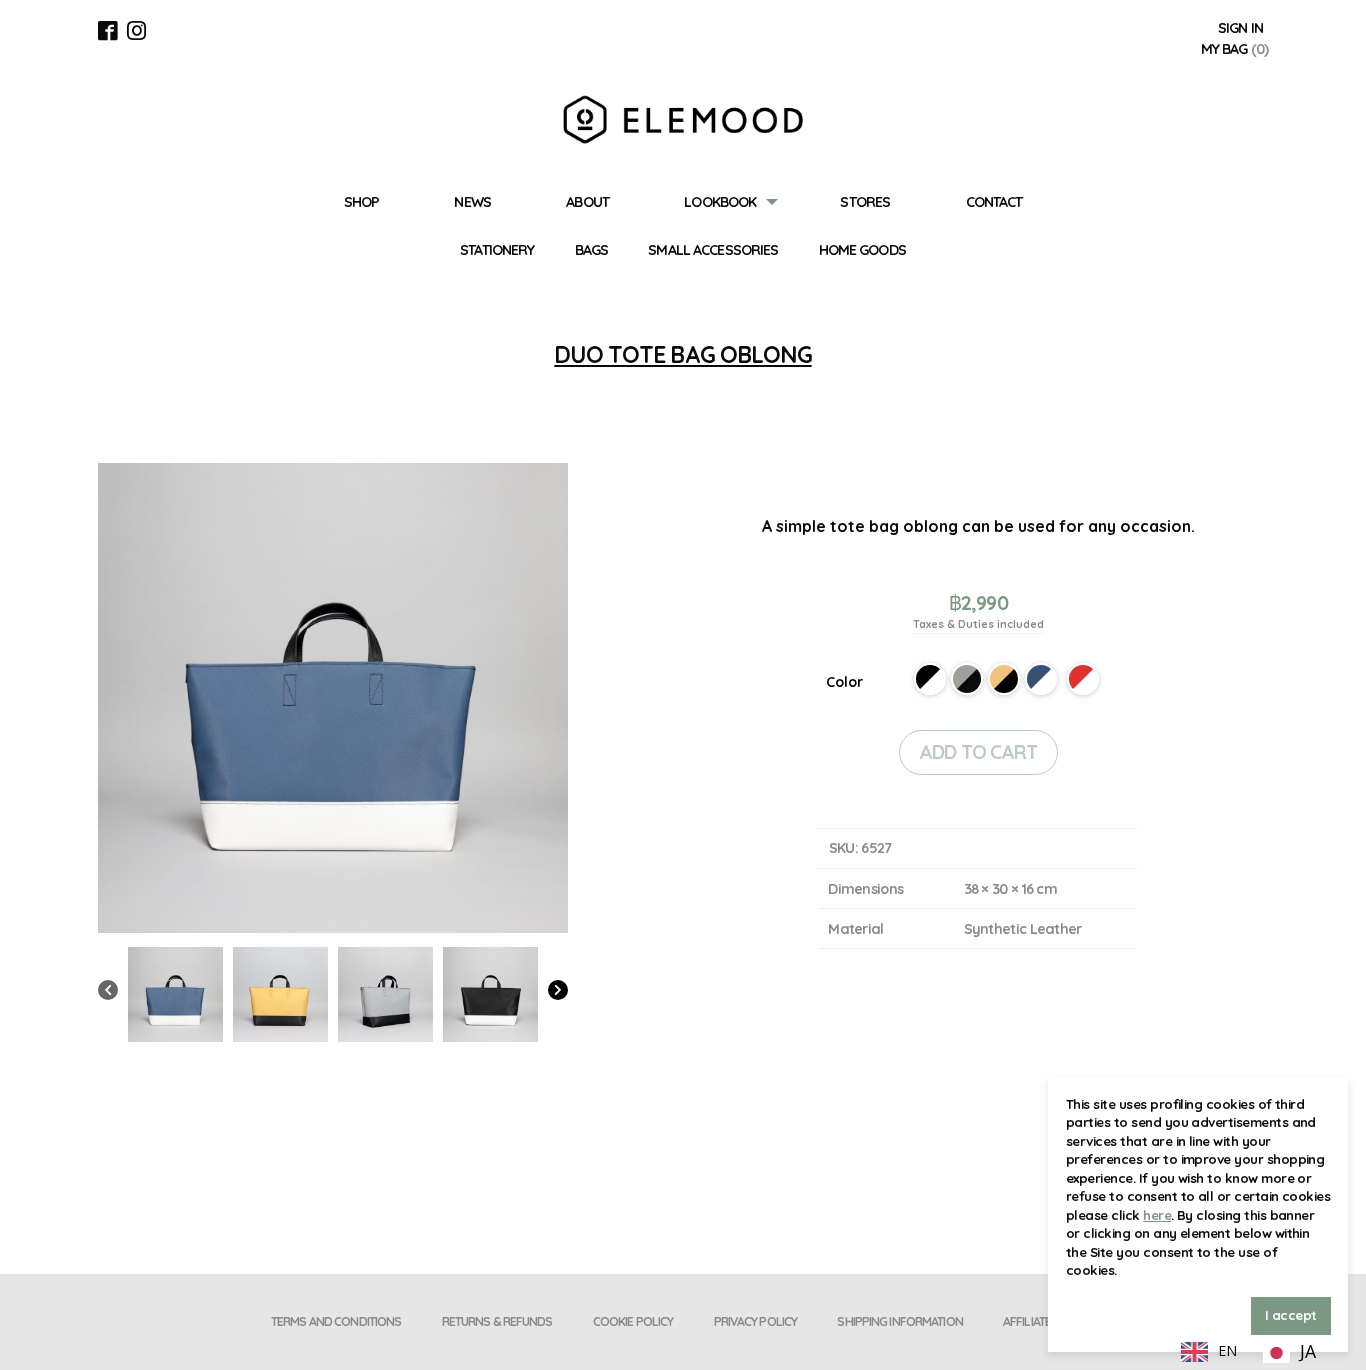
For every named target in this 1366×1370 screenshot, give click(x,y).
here (1157, 1215)
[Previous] (108, 992)
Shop (361, 202)
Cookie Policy (633, 1321)
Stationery (497, 250)
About (587, 202)
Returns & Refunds (497, 1321)
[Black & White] (930, 679)
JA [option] (1308, 1351)
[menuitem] (361, 202)
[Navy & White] (1041, 679)
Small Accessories (713, 250)
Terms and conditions (336, 1321)
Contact (994, 202)
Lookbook (720, 202)
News (472, 202)
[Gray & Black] (967, 679)
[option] (1289, 1353)
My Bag (1234, 49)
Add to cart (978, 752)
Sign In (1240, 28)
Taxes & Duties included (978, 624)
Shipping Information (899, 1321)
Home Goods (862, 250)
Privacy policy (756, 1321)
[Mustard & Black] (1004, 679)
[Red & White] (1083, 679)
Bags (591, 250)
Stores (865, 202)
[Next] (558, 992)
